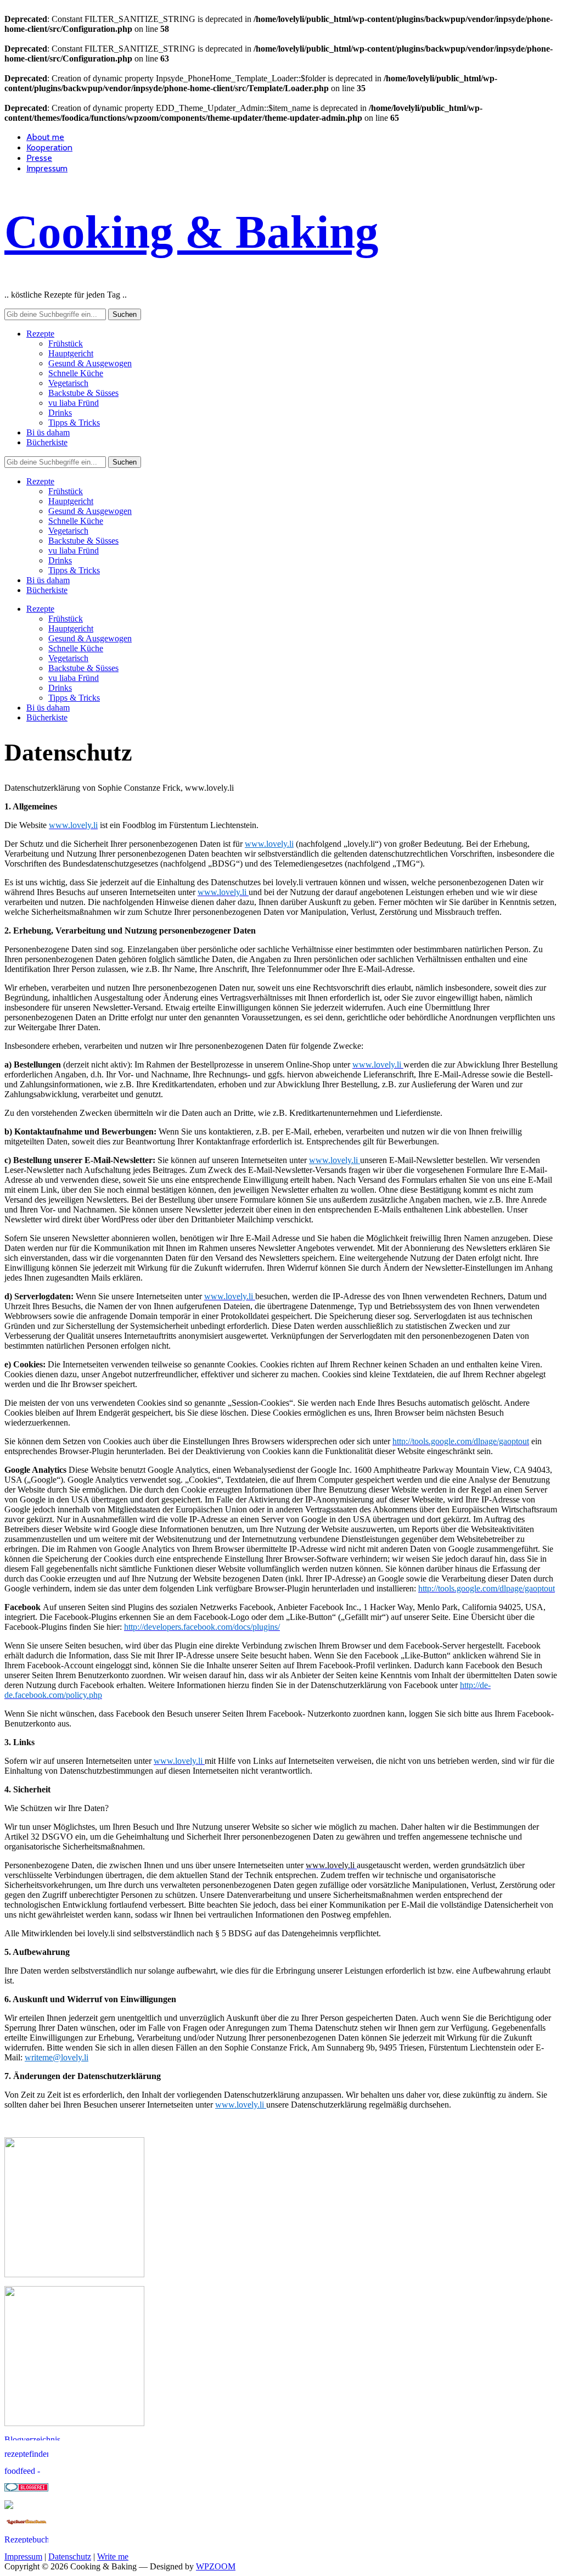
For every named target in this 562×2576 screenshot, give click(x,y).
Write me (113, 2557)
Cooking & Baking (192, 232)
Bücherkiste (47, 442)
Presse (39, 158)
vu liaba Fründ (74, 403)
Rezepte (40, 334)
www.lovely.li (269, 844)
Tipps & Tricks (74, 423)
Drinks (60, 413)
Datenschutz (70, 2557)
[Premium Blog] (48, 2437)
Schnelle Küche (76, 373)
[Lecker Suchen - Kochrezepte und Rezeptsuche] (26, 2523)
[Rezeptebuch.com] (26, 2540)
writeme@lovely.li (57, 2057)
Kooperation (49, 147)
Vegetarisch (68, 383)
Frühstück (66, 343)
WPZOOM (216, 2566)
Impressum (47, 168)
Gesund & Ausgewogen (90, 363)
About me (45, 137)
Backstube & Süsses (83, 393)
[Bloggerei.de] (26, 2488)
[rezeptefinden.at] (26, 2454)
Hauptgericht (71, 353)
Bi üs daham (48, 432)
